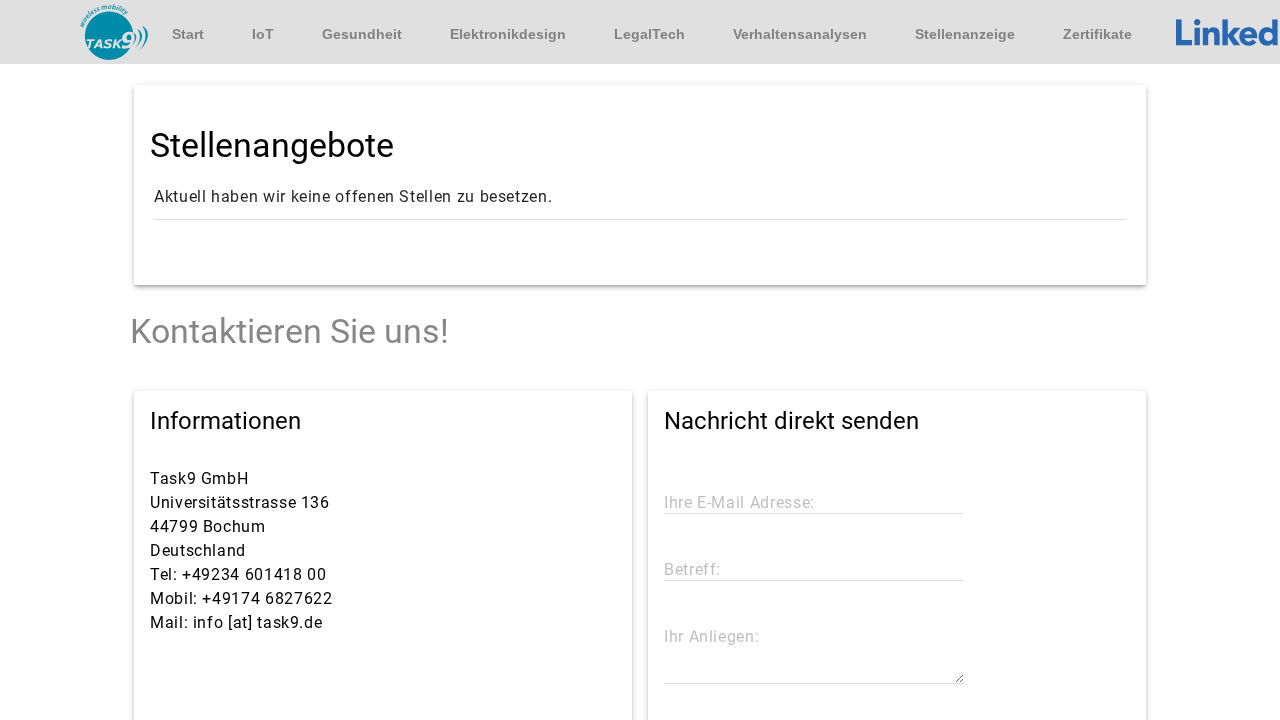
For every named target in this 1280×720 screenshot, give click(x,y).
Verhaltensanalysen (800, 34)
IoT (263, 34)
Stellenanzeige (965, 34)
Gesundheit (362, 34)
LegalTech (649, 34)
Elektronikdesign (508, 34)
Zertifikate (1097, 34)
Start (188, 34)
